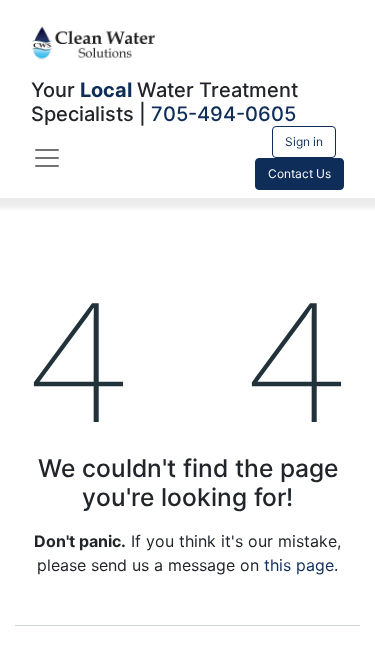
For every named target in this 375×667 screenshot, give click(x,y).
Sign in (304, 141)
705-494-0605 (223, 114)
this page (299, 565)
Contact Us (299, 173)
